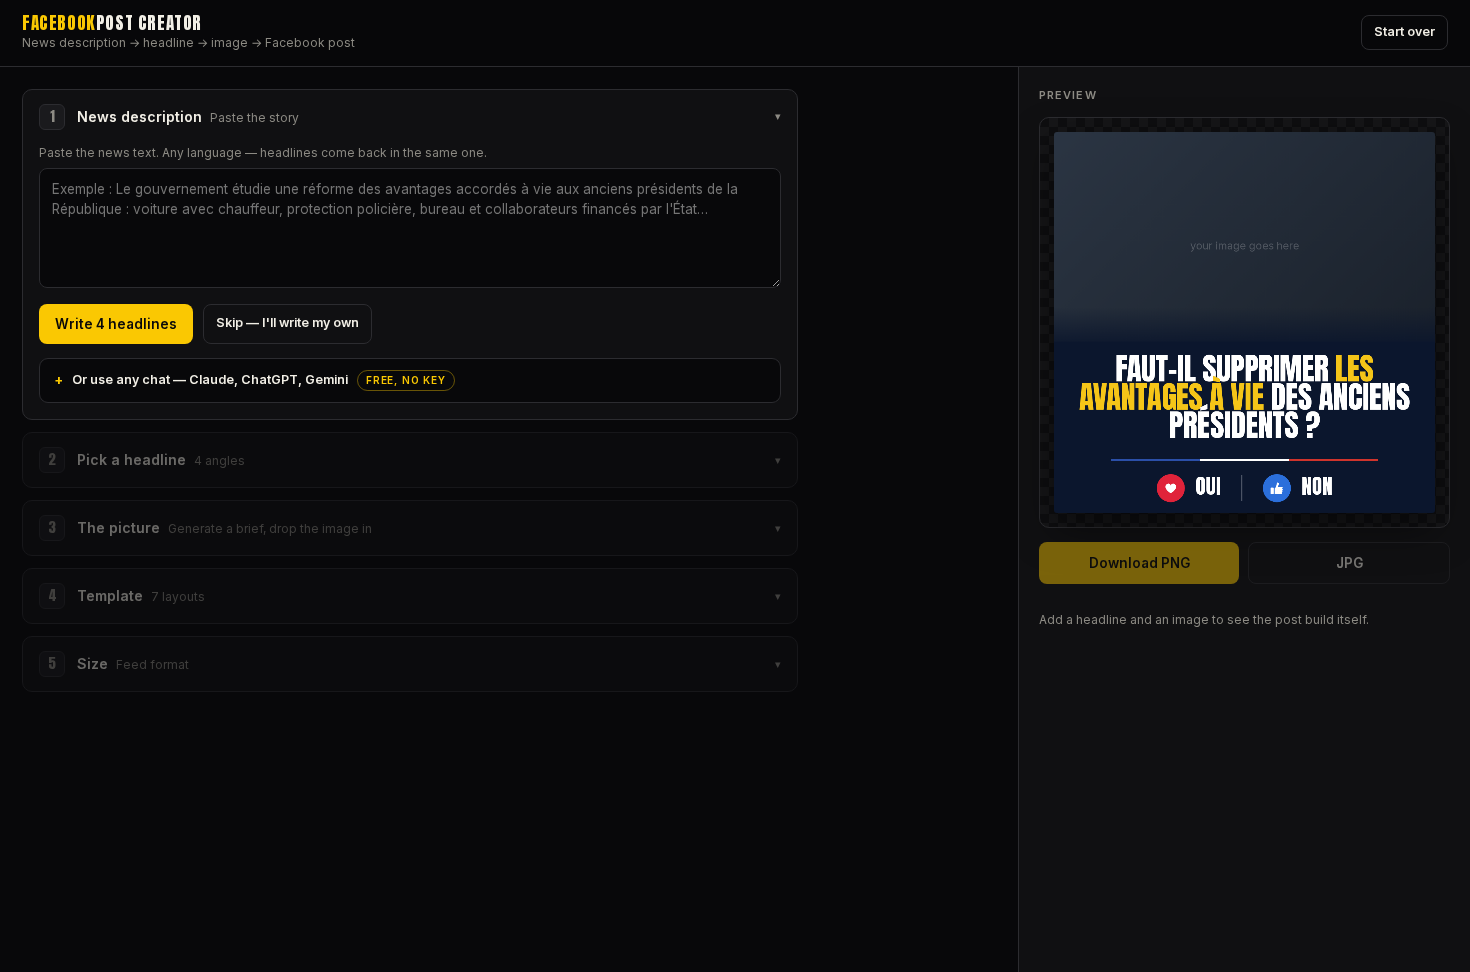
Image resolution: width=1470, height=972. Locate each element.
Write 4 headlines (116, 324)
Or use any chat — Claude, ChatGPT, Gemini (259, 379)
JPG (1349, 563)
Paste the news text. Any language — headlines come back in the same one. (263, 152)
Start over (1404, 31)
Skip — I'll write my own (287, 322)
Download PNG (1139, 563)
